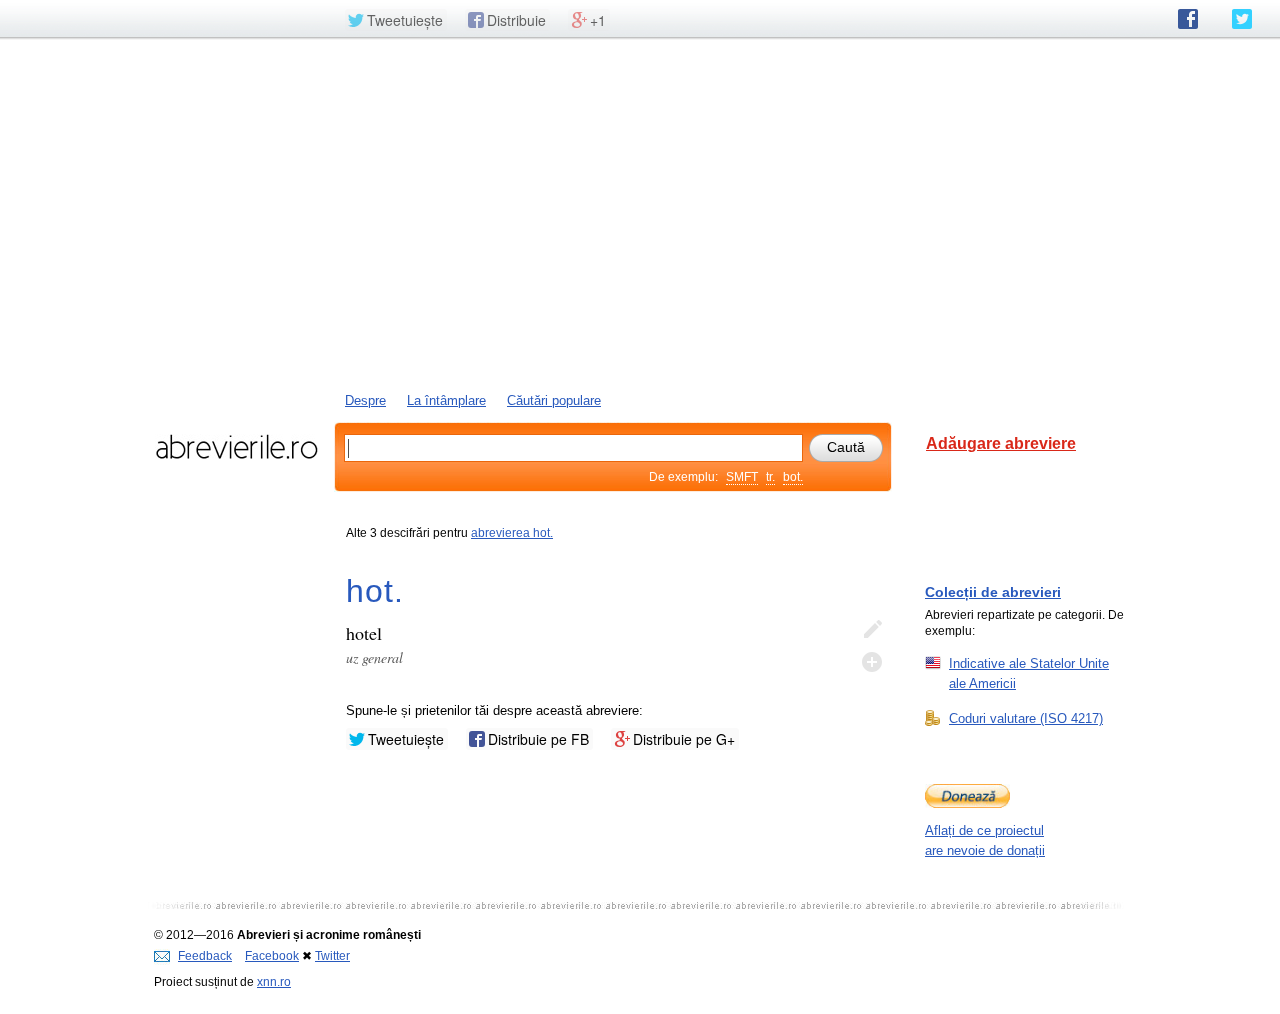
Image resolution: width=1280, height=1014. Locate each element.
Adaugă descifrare (872, 662)
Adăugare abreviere (1001, 443)
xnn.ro (274, 982)
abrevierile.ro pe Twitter (1242, 19)
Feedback (205, 956)
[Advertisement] (640, 213)
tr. (770, 477)
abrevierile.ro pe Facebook (1188, 19)
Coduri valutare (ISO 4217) (1026, 718)
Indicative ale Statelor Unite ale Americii (1029, 673)
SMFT (742, 477)
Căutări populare (554, 400)
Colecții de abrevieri (993, 592)
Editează (872, 630)
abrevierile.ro (236, 447)
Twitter (332, 956)
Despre (365, 400)
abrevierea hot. (512, 533)
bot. (793, 477)
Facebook (272, 956)
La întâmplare (446, 400)
